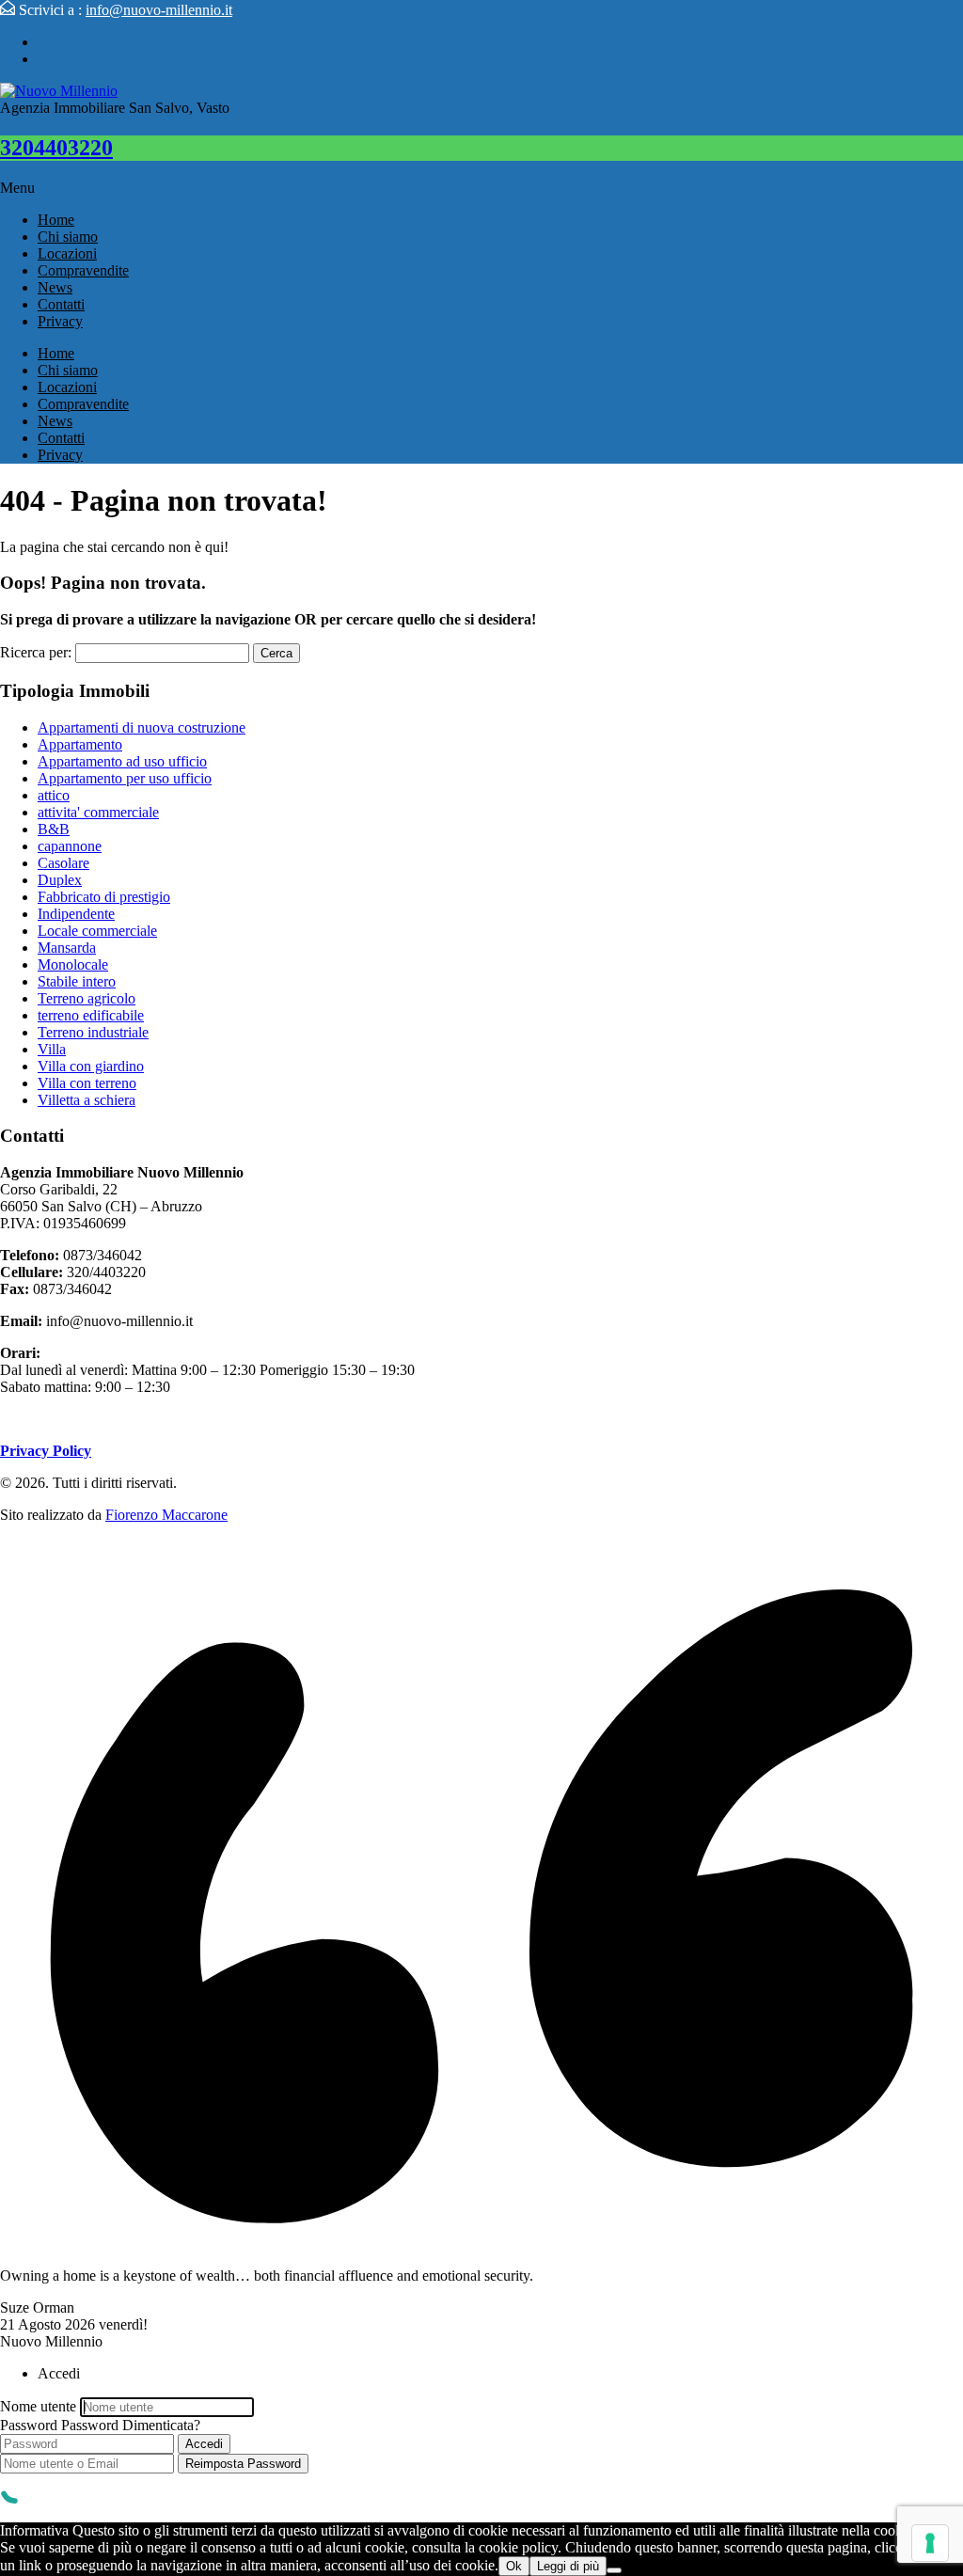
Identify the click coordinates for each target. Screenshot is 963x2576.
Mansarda (67, 948)
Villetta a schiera (87, 1100)
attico (54, 795)
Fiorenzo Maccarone (166, 1515)
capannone (70, 846)
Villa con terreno (87, 1083)
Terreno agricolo (87, 998)
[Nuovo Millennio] (59, 91)
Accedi (204, 2444)
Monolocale (73, 964)
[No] (614, 2570)
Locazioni (67, 253)
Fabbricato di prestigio (104, 897)
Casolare (63, 863)
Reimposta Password (243, 2464)
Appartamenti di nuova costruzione (142, 727)
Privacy (60, 321)
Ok (514, 2566)
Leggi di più (568, 2566)
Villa (52, 1049)
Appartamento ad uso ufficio (122, 761)
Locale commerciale (97, 931)
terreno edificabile (91, 1015)
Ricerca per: (36, 652)
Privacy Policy (46, 1451)
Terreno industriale (93, 1032)
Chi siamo (68, 237)
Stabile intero (77, 981)
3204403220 (56, 148)
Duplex (60, 880)
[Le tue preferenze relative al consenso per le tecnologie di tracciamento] (930, 2543)
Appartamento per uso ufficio (125, 778)
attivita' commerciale (98, 812)
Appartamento (80, 744)
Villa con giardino (91, 1066)
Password (29, 2425)
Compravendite (83, 270)
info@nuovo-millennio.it (159, 10)
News (55, 287)
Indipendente (76, 914)
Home (56, 220)
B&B (54, 829)
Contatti (61, 304)
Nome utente (38, 2406)
